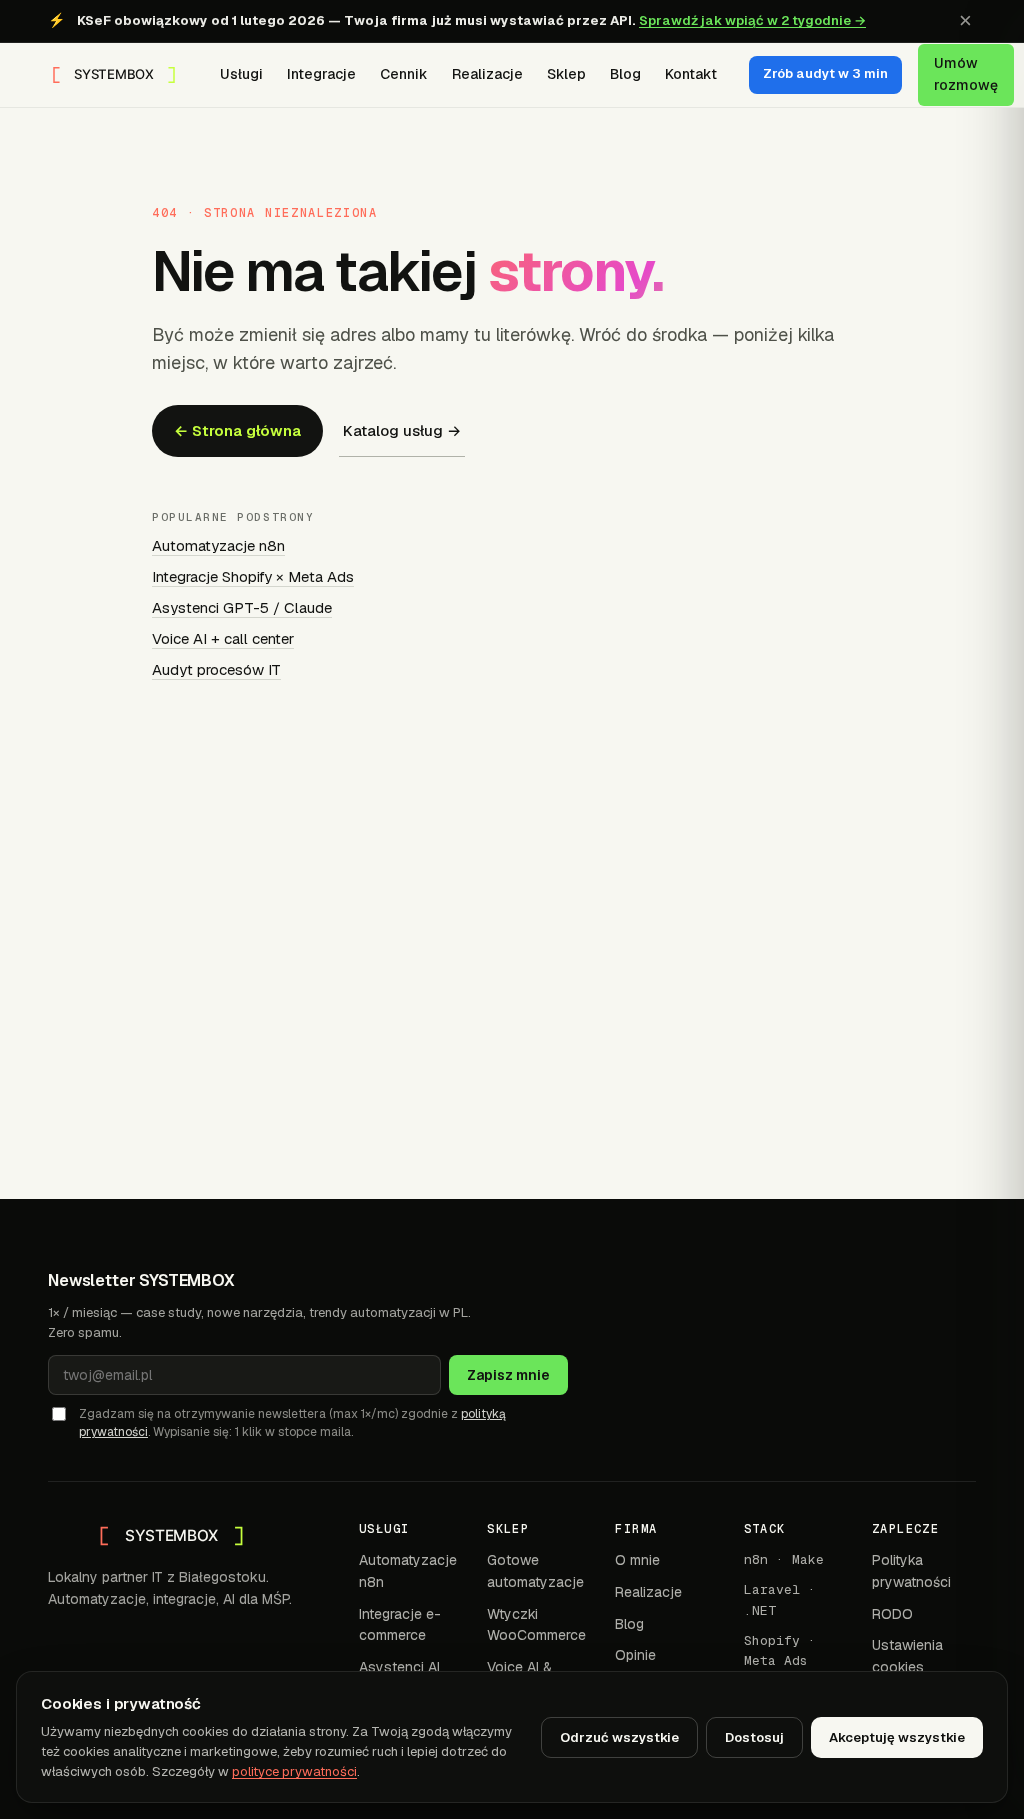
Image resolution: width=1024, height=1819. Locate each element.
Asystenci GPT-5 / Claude (242, 607)
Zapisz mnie (508, 1375)
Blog (625, 74)
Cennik (404, 74)
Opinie (635, 1655)
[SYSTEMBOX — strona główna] (114, 75)
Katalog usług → (402, 430)
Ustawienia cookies (907, 1656)
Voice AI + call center (223, 638)
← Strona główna (237, 430)
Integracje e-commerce (400, 1625)
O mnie (637, 1560)
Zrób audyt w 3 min (825, 73)
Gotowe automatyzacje (535, 1571)
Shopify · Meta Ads (780, 1650)
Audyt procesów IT (216, 669)
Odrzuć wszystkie (619, 1737)
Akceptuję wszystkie (897, 1737)
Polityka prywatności (911, 1571)
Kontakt (691, 74)
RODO (892, 1614)
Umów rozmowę (966, 74)
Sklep (566, 74)
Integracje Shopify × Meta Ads (253, 576)
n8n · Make (784, 1559)
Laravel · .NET (780, 1599)
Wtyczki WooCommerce (536, 1625)
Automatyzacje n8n (218, 545)
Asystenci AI (399, 1667)
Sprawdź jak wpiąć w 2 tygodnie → (752, 20)
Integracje (321, 74)
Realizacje (487, 74)
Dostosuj (754, 1737)
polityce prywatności (294, 1771)
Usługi (241, 74)
